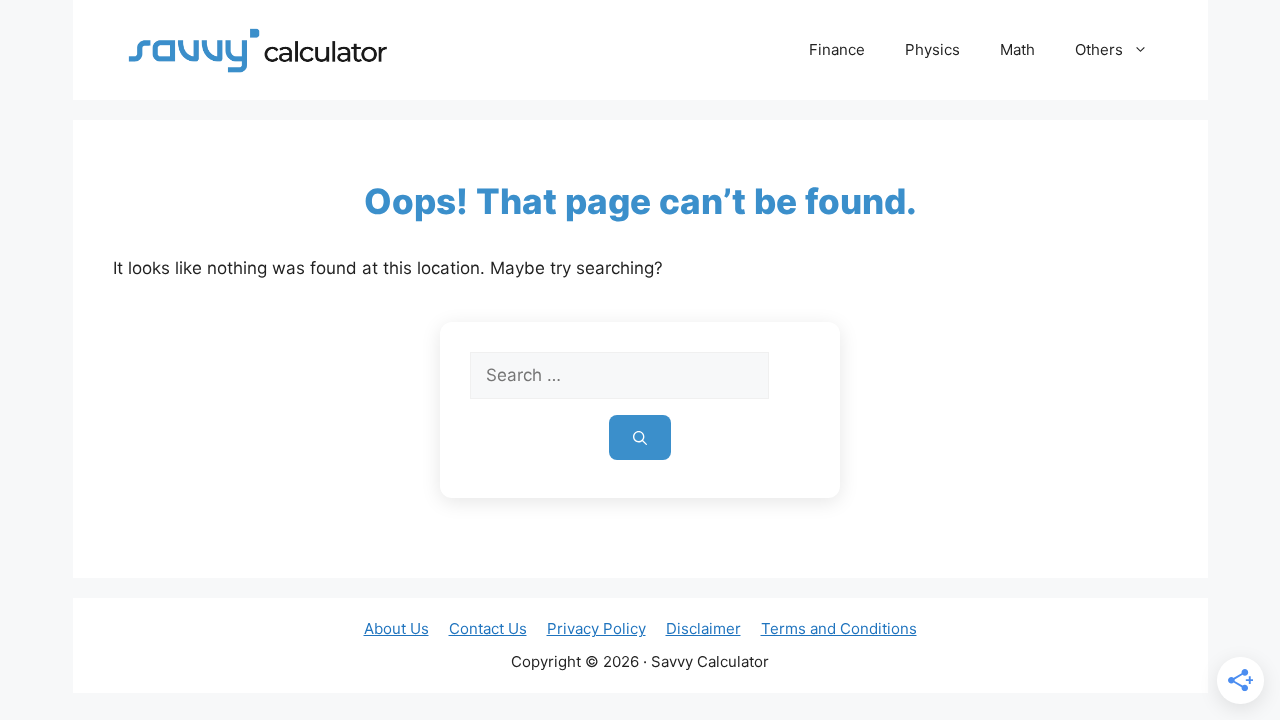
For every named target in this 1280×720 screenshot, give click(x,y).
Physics (932, 49)
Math (1017, 49)
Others (1099, 49)
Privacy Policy (596, 628)
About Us (396, 628)
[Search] (640, 437)
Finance (837, 49)
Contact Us (488, 628)
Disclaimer (703, 628)
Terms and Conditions (839, 628)
